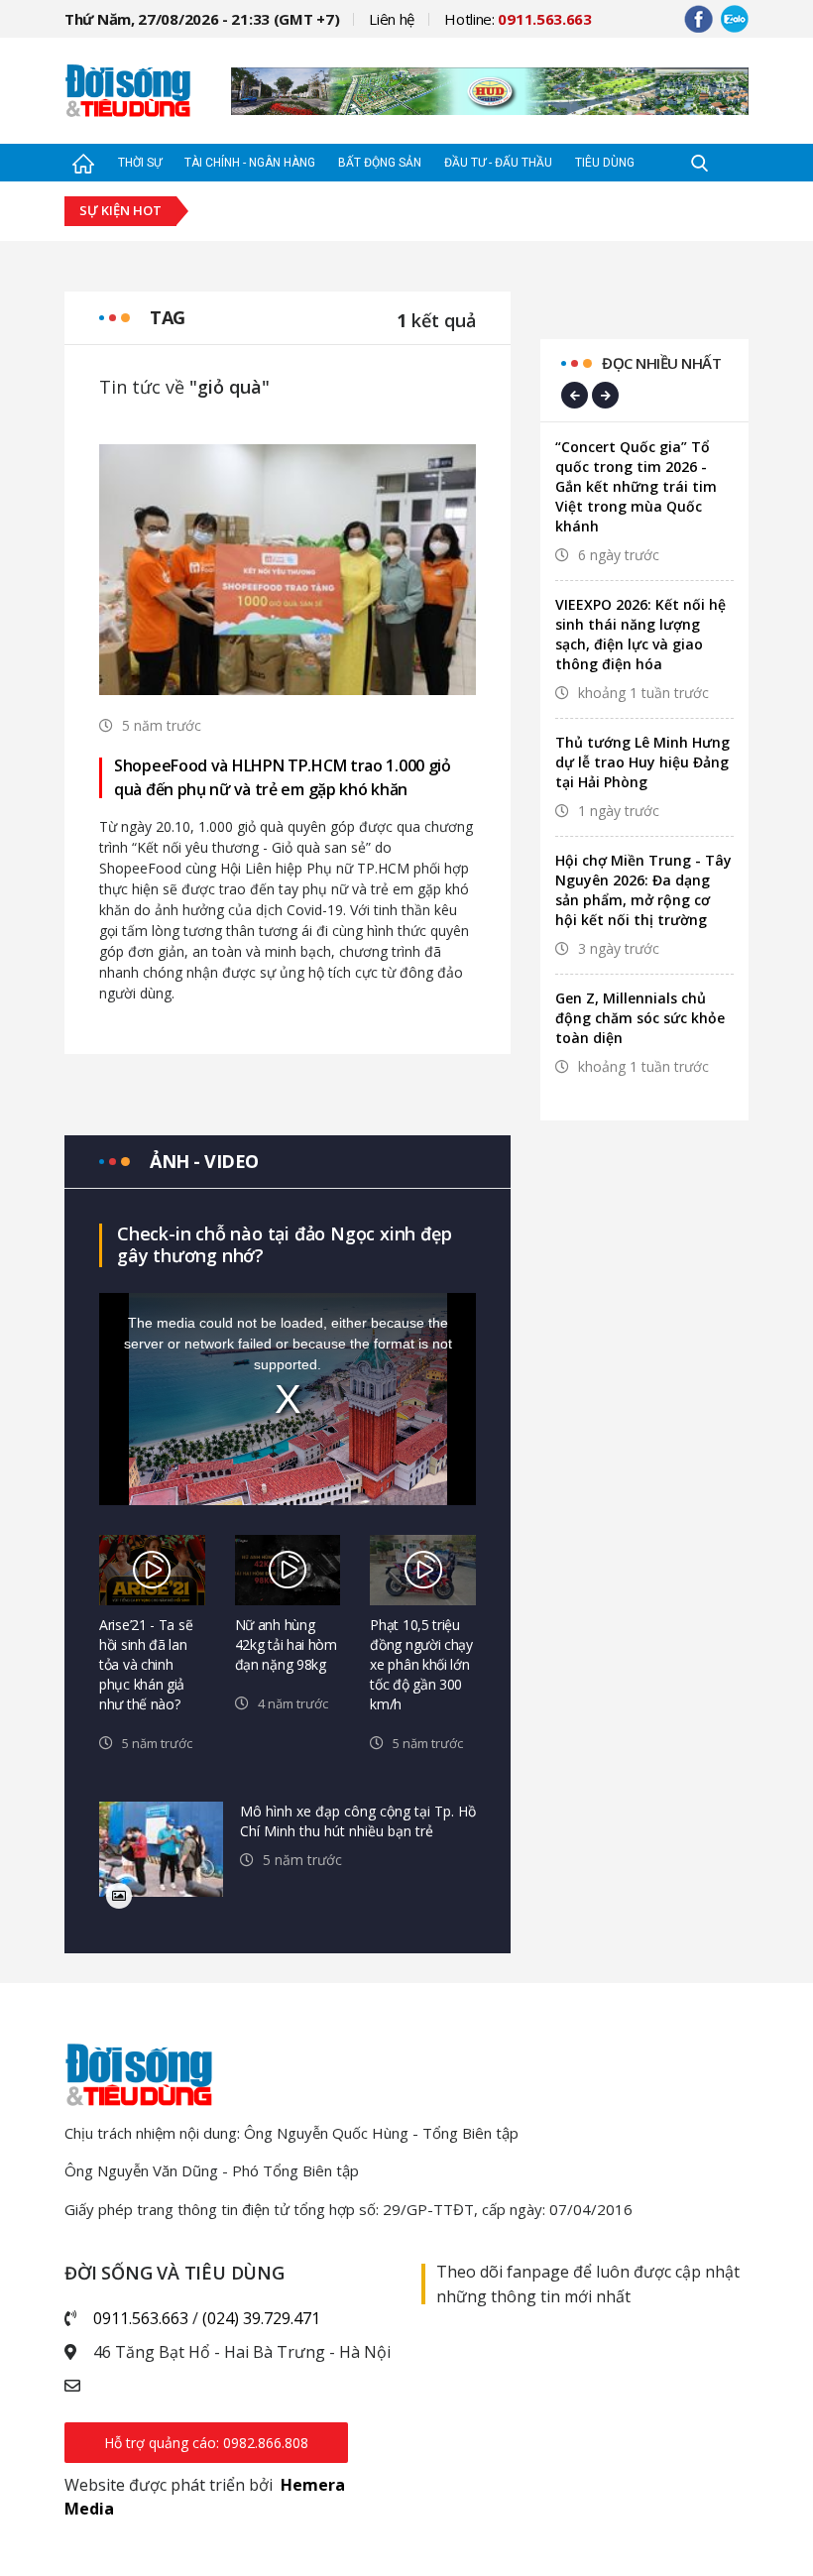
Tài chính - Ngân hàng (250, 163)
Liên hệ (392, 19)
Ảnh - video (204, 1161)
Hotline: (518, 19)
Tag (168, 317)
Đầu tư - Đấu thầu (498, 163)
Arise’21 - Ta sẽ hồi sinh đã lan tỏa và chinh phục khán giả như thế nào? (146, 1664)
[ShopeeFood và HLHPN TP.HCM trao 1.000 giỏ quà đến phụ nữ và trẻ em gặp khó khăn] (288, 568)
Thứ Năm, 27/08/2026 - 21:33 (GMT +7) (202, 19)
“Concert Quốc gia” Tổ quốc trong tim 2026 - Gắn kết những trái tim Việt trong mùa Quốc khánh (636, 486)
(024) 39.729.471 (261, 2318)
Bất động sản (380, 163)
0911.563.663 (141, 2318)
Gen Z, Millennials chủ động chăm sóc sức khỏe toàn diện (640, 1018)
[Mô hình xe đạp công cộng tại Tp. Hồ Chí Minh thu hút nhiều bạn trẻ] (161, 1850)
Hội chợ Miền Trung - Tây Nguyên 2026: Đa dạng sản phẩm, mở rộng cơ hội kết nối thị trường (643, 890)
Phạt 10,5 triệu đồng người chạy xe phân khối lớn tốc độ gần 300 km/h (421, 1664)
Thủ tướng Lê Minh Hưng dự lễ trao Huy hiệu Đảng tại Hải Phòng (642, 762)
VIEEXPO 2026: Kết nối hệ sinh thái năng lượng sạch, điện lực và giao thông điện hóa (640, 634)
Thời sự (140, 163)
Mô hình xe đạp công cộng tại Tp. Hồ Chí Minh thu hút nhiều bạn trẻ (358, 1821)
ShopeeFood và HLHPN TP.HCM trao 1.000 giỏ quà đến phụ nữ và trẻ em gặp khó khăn (283, 777)
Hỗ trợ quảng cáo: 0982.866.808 (206, 2443)
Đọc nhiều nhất (661, 363)
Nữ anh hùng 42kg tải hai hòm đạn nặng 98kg (286, 1644)
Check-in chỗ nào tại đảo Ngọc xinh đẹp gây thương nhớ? (284, 1244)
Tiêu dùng (605, 163)
